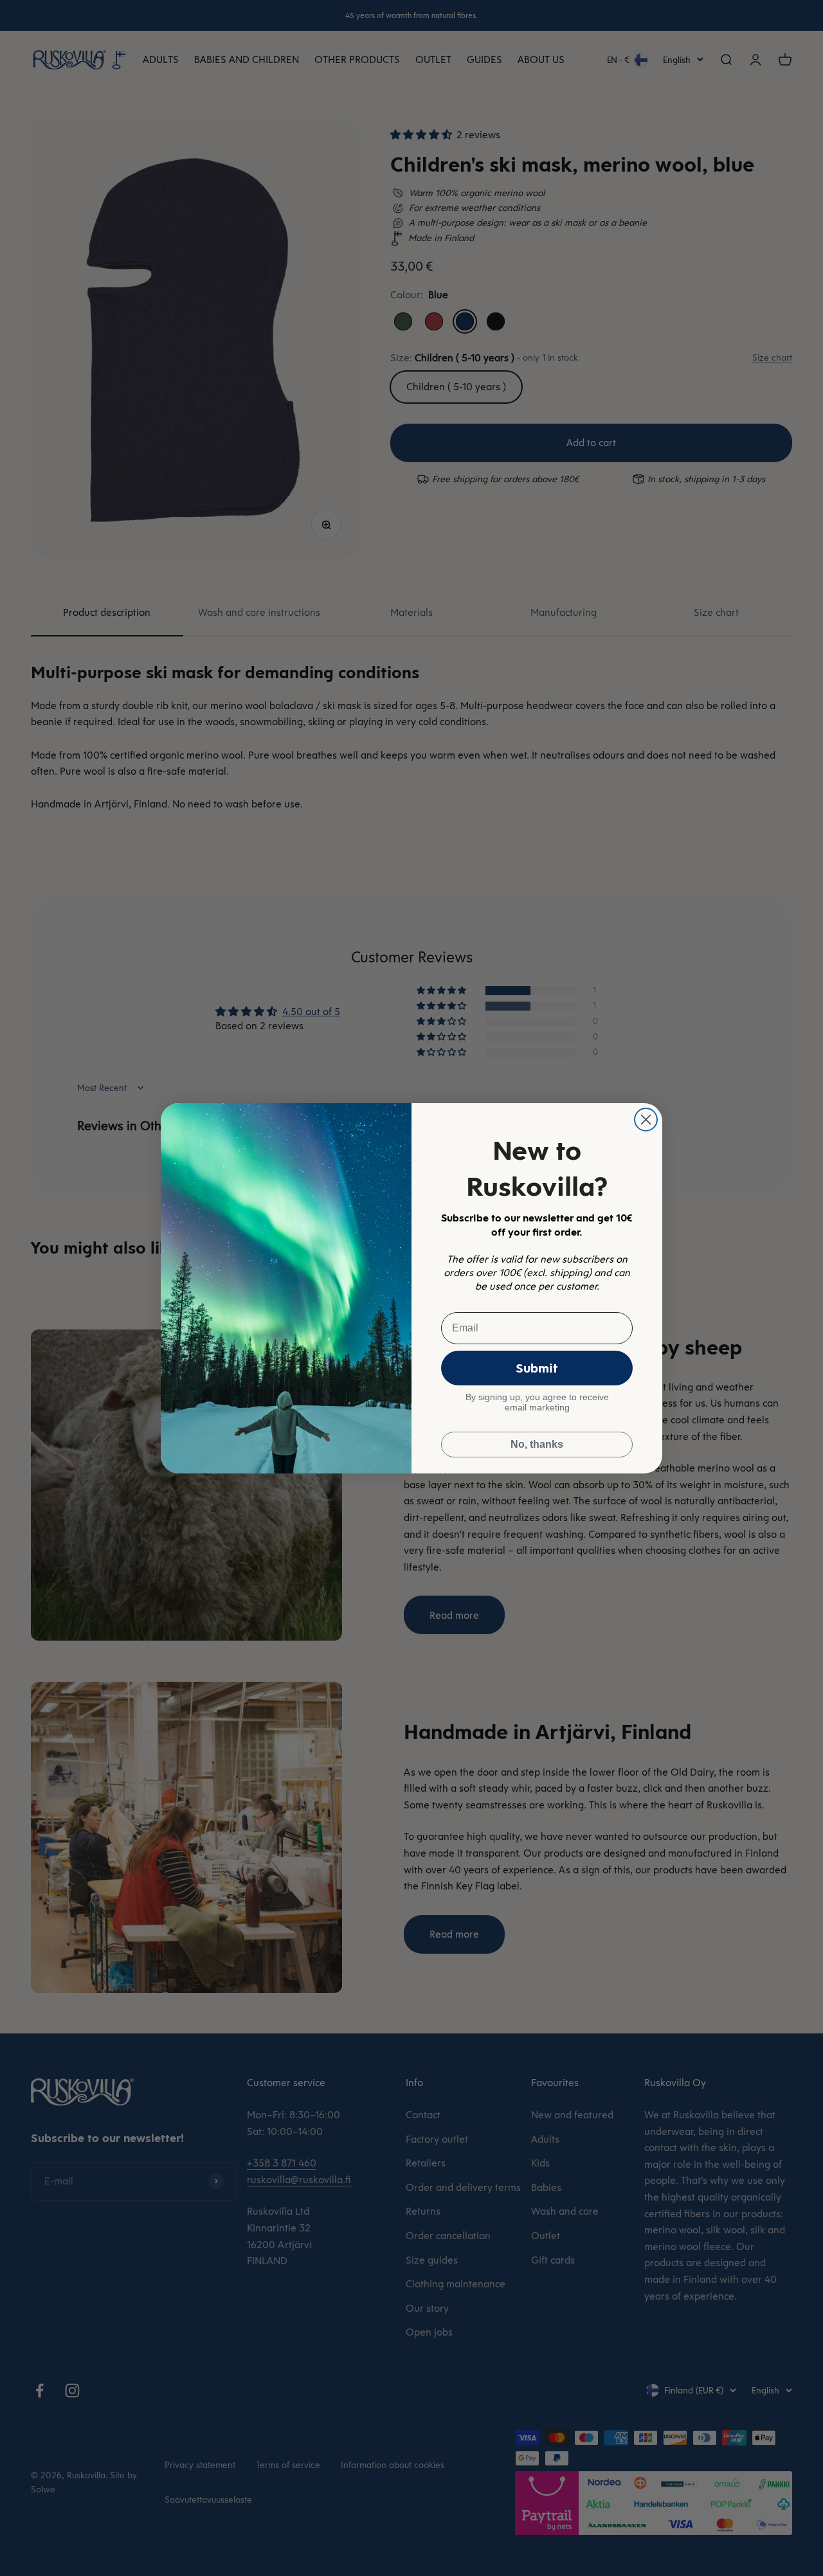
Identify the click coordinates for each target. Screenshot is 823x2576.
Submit (537, 1368)
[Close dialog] (646, 1120)
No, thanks (537, 1444)
